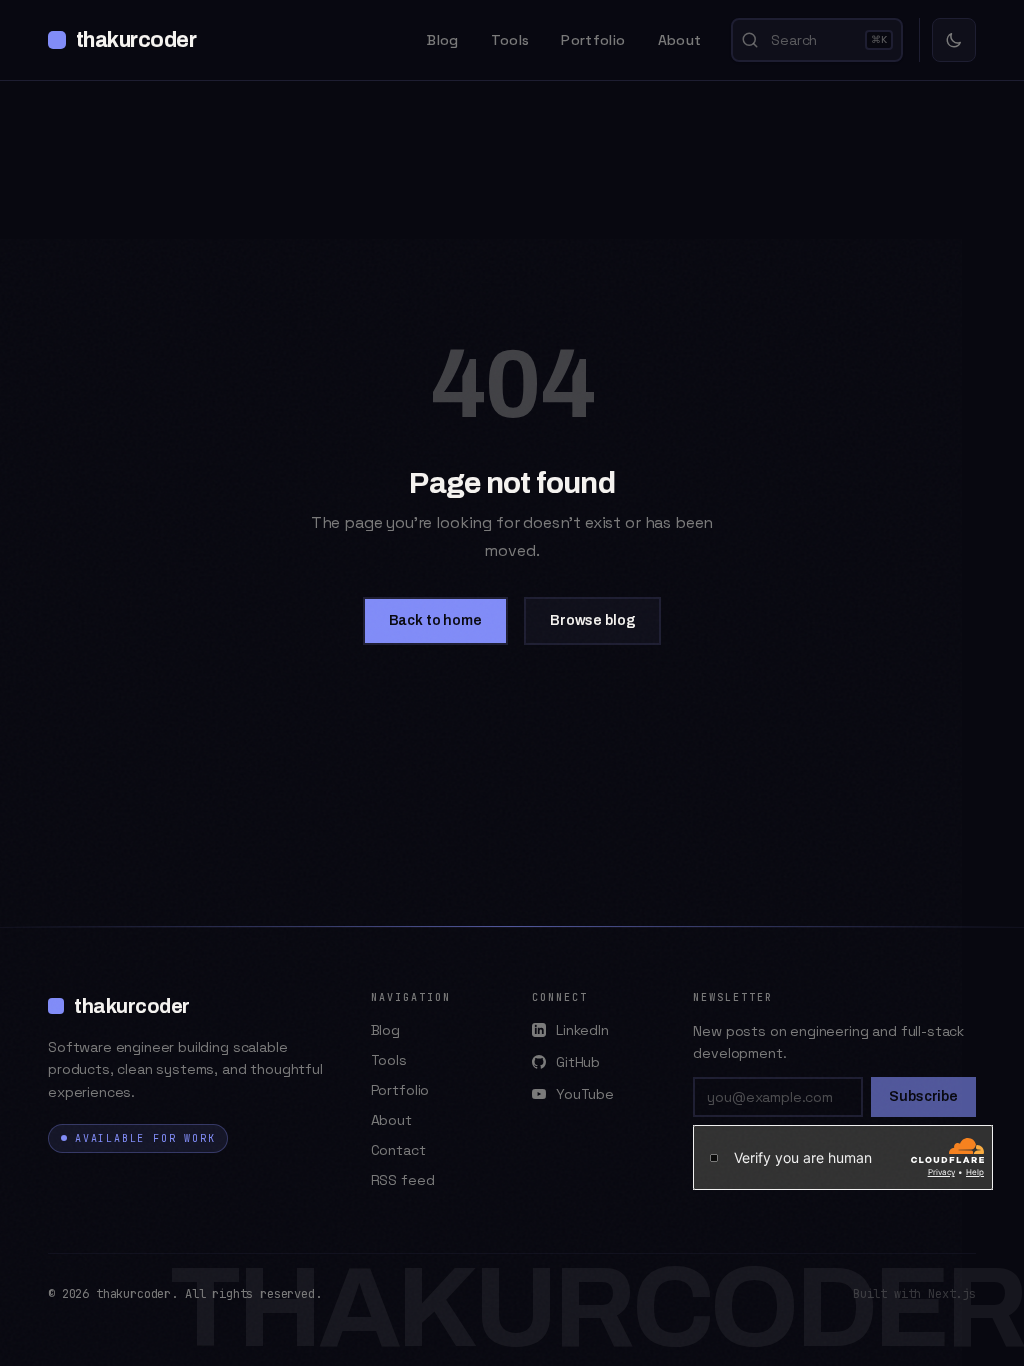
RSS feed (403, 1180)
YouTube (585, 1094)
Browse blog (592, 620)
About (680, 40)
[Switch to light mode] (954, 40)
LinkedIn (582, 1030)
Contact (398, 1150)
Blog (442, 40)
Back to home (435, 620)
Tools (510, 40)
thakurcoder (136, 40)
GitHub (578, 1062)
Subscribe (923, 1096)
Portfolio (593, 40)
